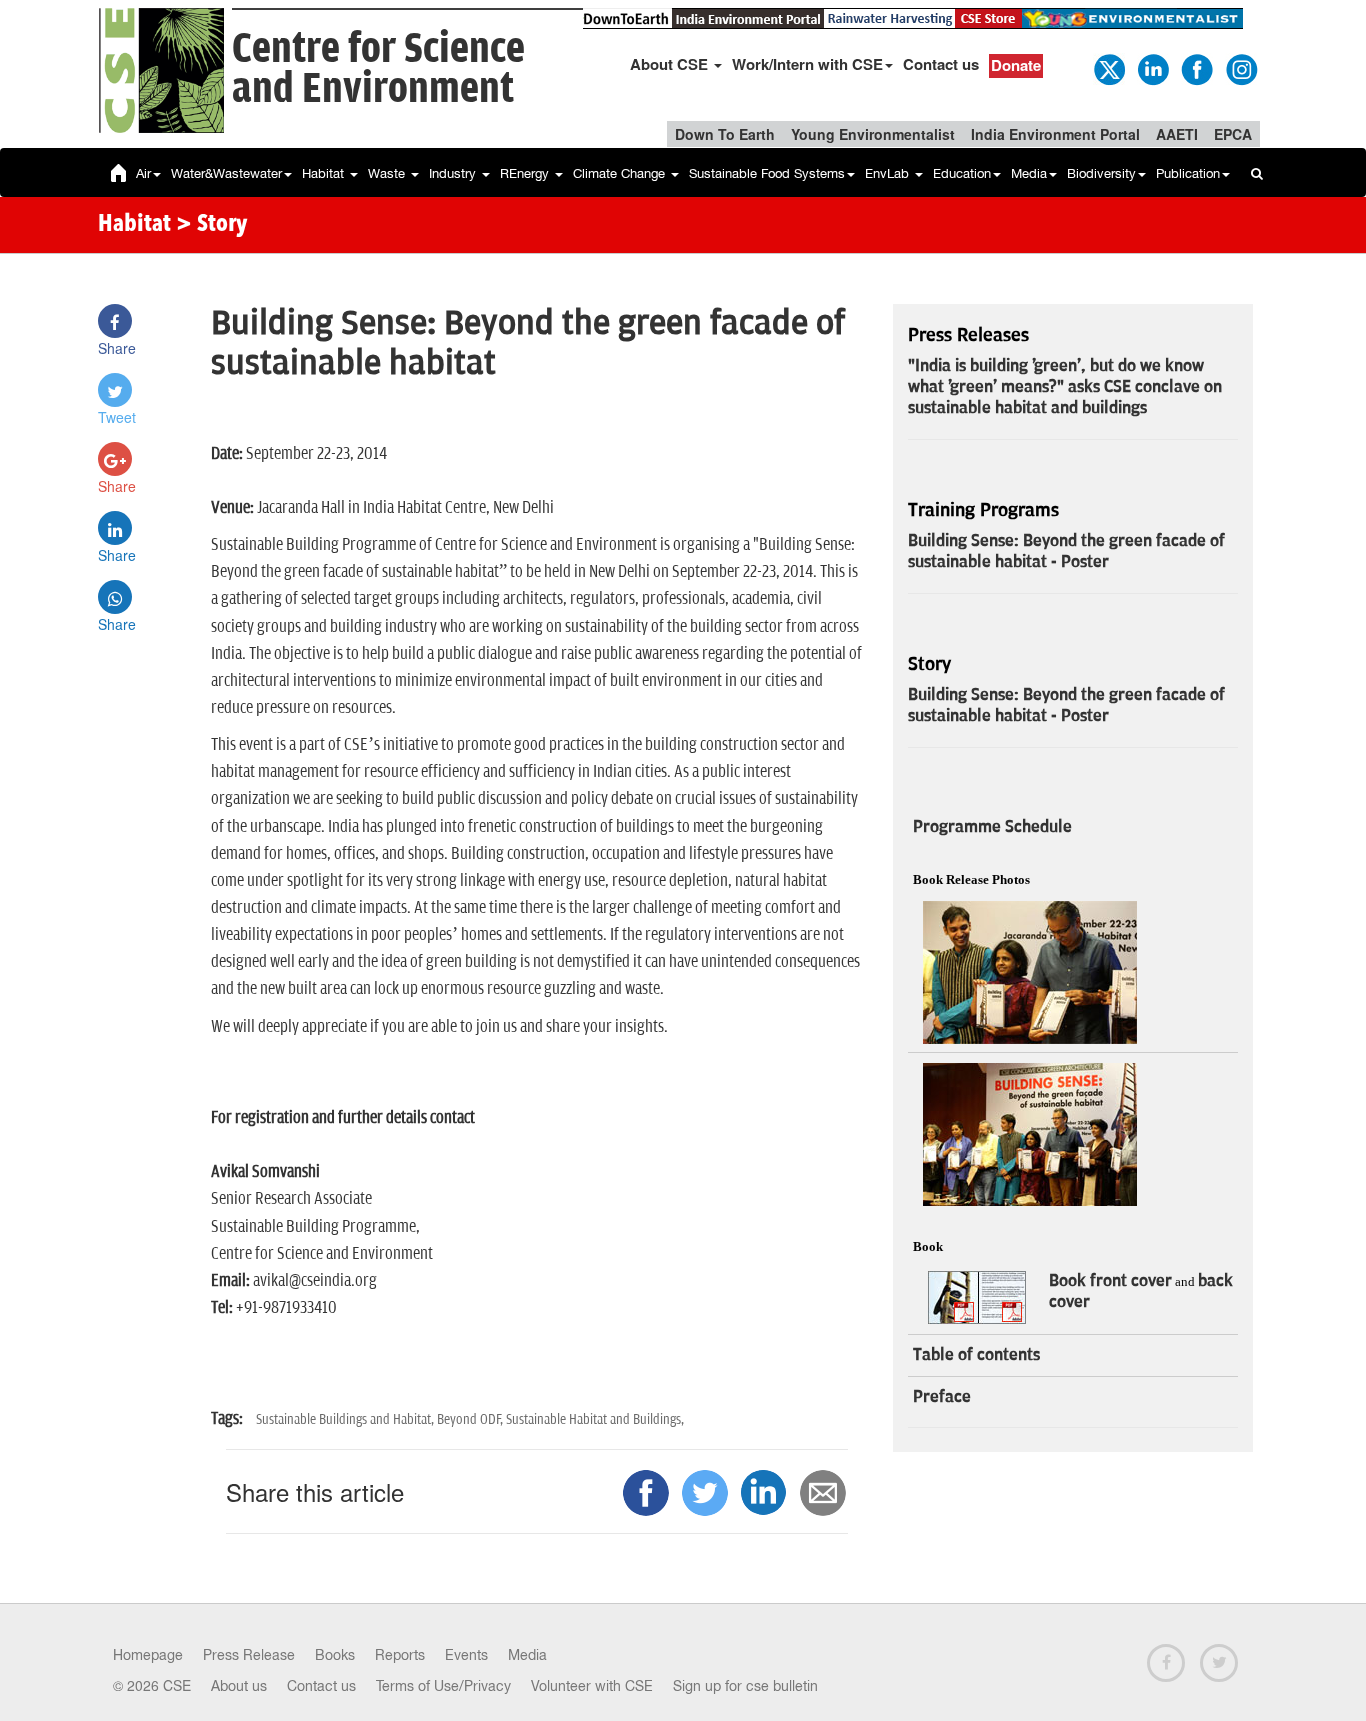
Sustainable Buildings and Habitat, (346, 1419)
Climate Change (621, 173)
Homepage (148, 1655)
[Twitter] (1108, 68)
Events (466, 1655)
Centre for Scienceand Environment (378, 69)
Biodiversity (1101, 173)
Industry (454, 173)
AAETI (1177, 134)
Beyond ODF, (471, 1419)
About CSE (671, 64)
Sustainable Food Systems (767, 173)
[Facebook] (1196, 68)
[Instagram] (1240, 68)
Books (335, 1655)
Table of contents (976, 1355)
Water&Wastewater (226, 173)
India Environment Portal (1055, 134)
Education (962, 173)
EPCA (1233, 134)
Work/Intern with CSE (807, 64)
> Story (211, 225)
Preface (942, 1397)
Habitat (325, 173)
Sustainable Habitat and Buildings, (595, 1419)
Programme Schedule (992, 827)
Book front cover (1110, 1281)
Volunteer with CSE (592, 1686)
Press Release (249, 1655)
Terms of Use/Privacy (443, 1686)
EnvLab (889, 173)
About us (239, 1686)
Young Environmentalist (873, 134)
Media (1029, 173)
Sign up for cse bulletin (745, 1686)
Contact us (941, 64)
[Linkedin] (1152, 68)
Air (143, 173)
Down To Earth (725, 134)
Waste (388, 173)
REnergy (526, 173)
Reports (400, 1655)
